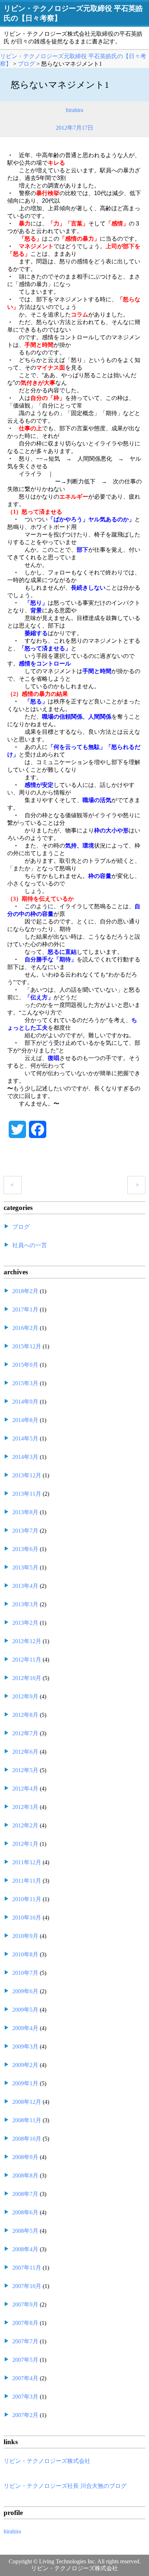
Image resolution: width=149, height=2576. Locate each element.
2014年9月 (25, 1402)
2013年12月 (27, 1475)
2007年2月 (25, 2415)
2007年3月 (25, 2397)
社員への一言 (30, 1245)
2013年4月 (25, 1586)
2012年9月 (25, 1696)
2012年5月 (25, 1770)
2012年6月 (25, 1752)
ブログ (21, 1227)
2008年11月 (27, 2120)
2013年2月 (25, 1623)
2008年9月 (25, 2157)
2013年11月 (27, 1494)
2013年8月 (25, 1512)
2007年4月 (25, 2378)
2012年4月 (25, 1789)
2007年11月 (27, 2268)
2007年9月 (25, 2304)
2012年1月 (25, 1844)
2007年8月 (25, 2323)
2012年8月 (25, 1715)
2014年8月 (25, 1420)
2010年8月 (25, 1954)
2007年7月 (25, 2341)
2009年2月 (25, 2065)
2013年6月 (25, 1549)
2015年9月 (25, 1365)
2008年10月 (27, 2139)
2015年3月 (25, 1383)
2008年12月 (27, 2102)
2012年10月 (27, 1678)
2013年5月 (25, 1567)
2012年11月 (27, 1660)
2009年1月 (25, 2083)
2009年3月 (25, 2047)
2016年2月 (25, 1328)
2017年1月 (25, 1309)
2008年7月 (25, 2194)
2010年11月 (27, 1899)
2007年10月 (27, 2286)
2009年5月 (25, 2010)
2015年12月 (27, 1346)
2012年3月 (25, 1807)
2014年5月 (25, 1438)
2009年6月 (25, 1991)
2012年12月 (27, 1641)
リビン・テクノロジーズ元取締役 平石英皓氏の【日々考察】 (73, 13)
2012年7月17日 (74, 128)
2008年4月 (25, 2249)
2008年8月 (25, 2176)
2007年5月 (25, 2360)
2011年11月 (27, 1881)
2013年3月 (25, 1604)
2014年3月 (25, 1457)
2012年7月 (25, 1733)
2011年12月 (27, 1862)
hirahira (74, 110)
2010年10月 (27, 1918)
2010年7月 (25, 1973)
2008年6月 (25, 2212)
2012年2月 (25, 1825)
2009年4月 (25, 2028)
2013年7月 (25, 1531)
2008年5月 (25, 2231)
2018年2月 (25, 1291)
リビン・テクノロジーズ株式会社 (47, 2461)
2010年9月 (25, 1936)
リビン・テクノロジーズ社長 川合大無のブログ (65, 2486)
